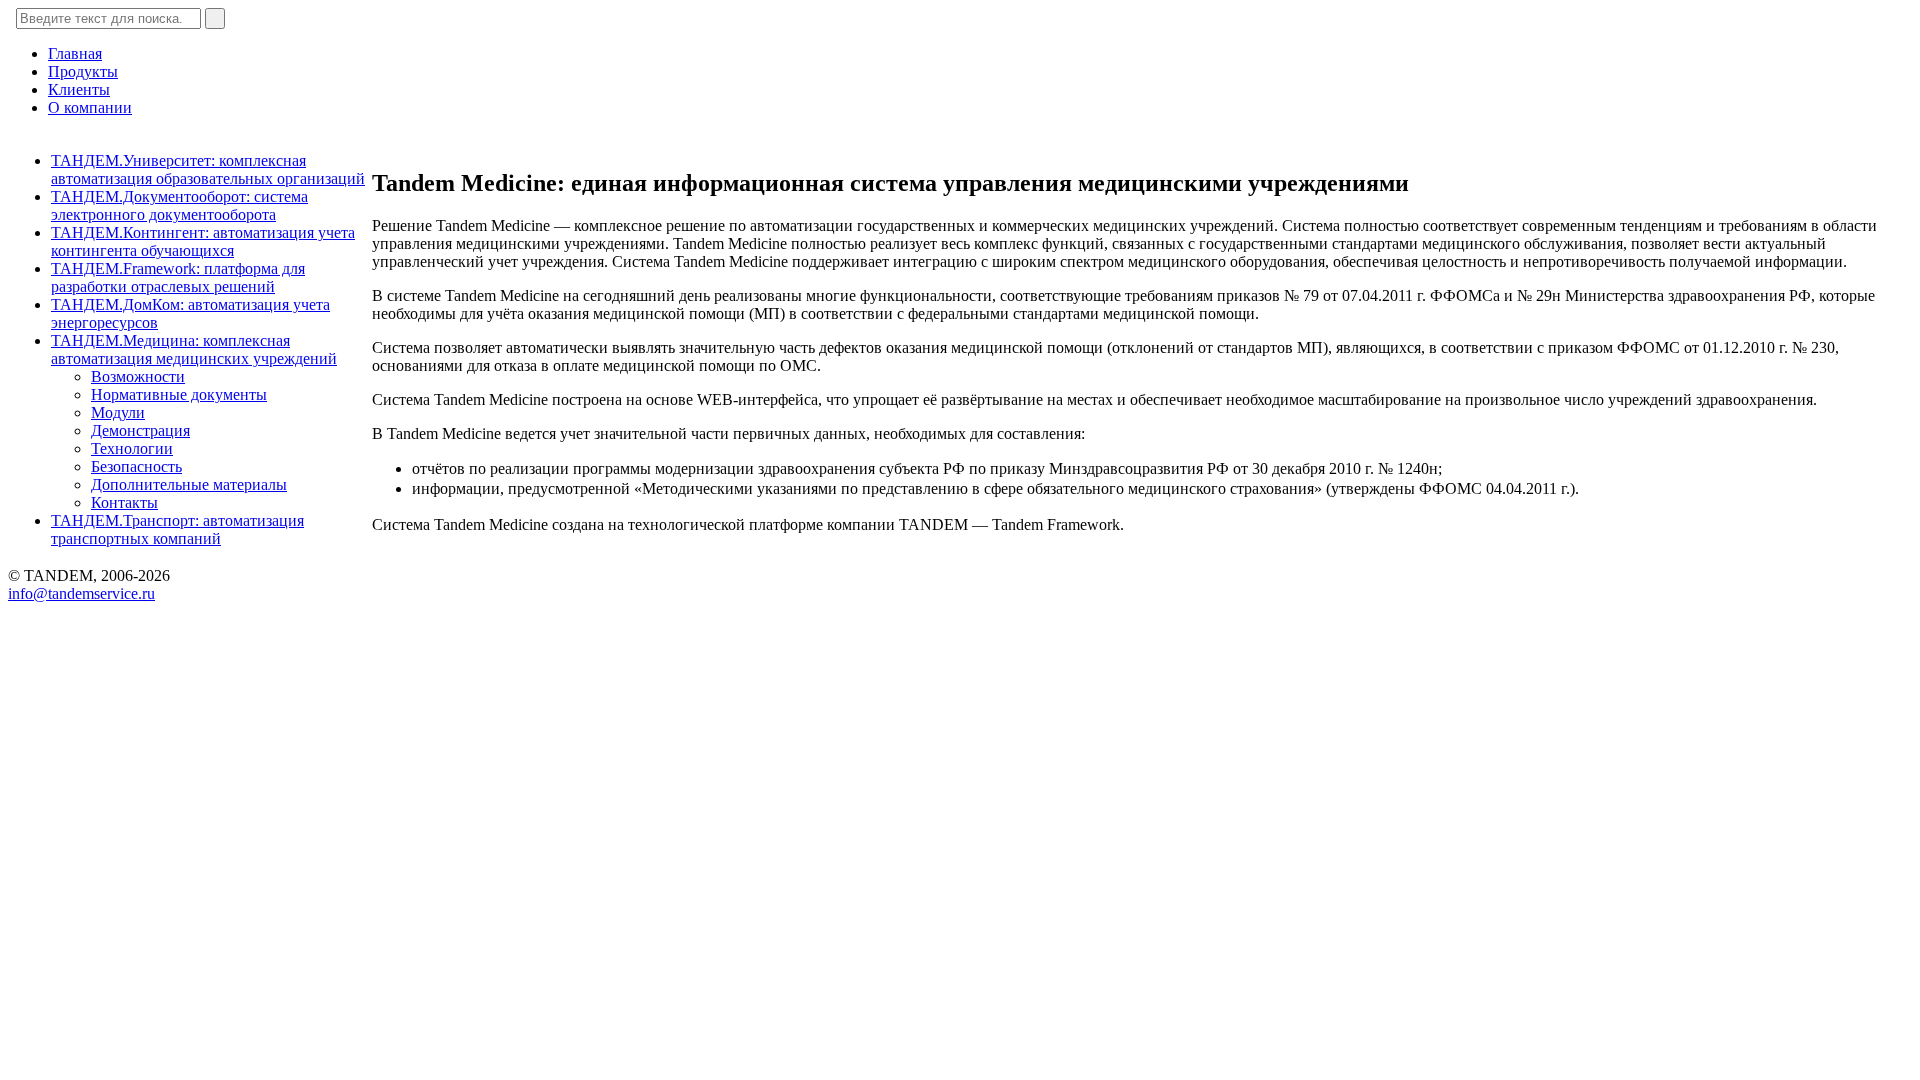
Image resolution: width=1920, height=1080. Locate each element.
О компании (90, 107)
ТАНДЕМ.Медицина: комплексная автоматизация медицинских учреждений (194, 349)
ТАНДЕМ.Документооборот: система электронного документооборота (179, 205)
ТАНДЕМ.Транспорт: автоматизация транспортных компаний (177, 529)
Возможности (138, 376)
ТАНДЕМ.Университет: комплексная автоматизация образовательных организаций (208, 169)
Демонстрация (140, 430)
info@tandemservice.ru (81, 593)
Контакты (124, 502)
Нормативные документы (179, 394)
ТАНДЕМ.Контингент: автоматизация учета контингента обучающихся (203, 241)
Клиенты (79, 89)
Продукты (83, 71)
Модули (118, 412)
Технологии (132, 448)
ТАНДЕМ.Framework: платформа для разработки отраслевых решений (178, 277)
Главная (75, 53)
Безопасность (136, 466)
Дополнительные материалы (189, 484)
